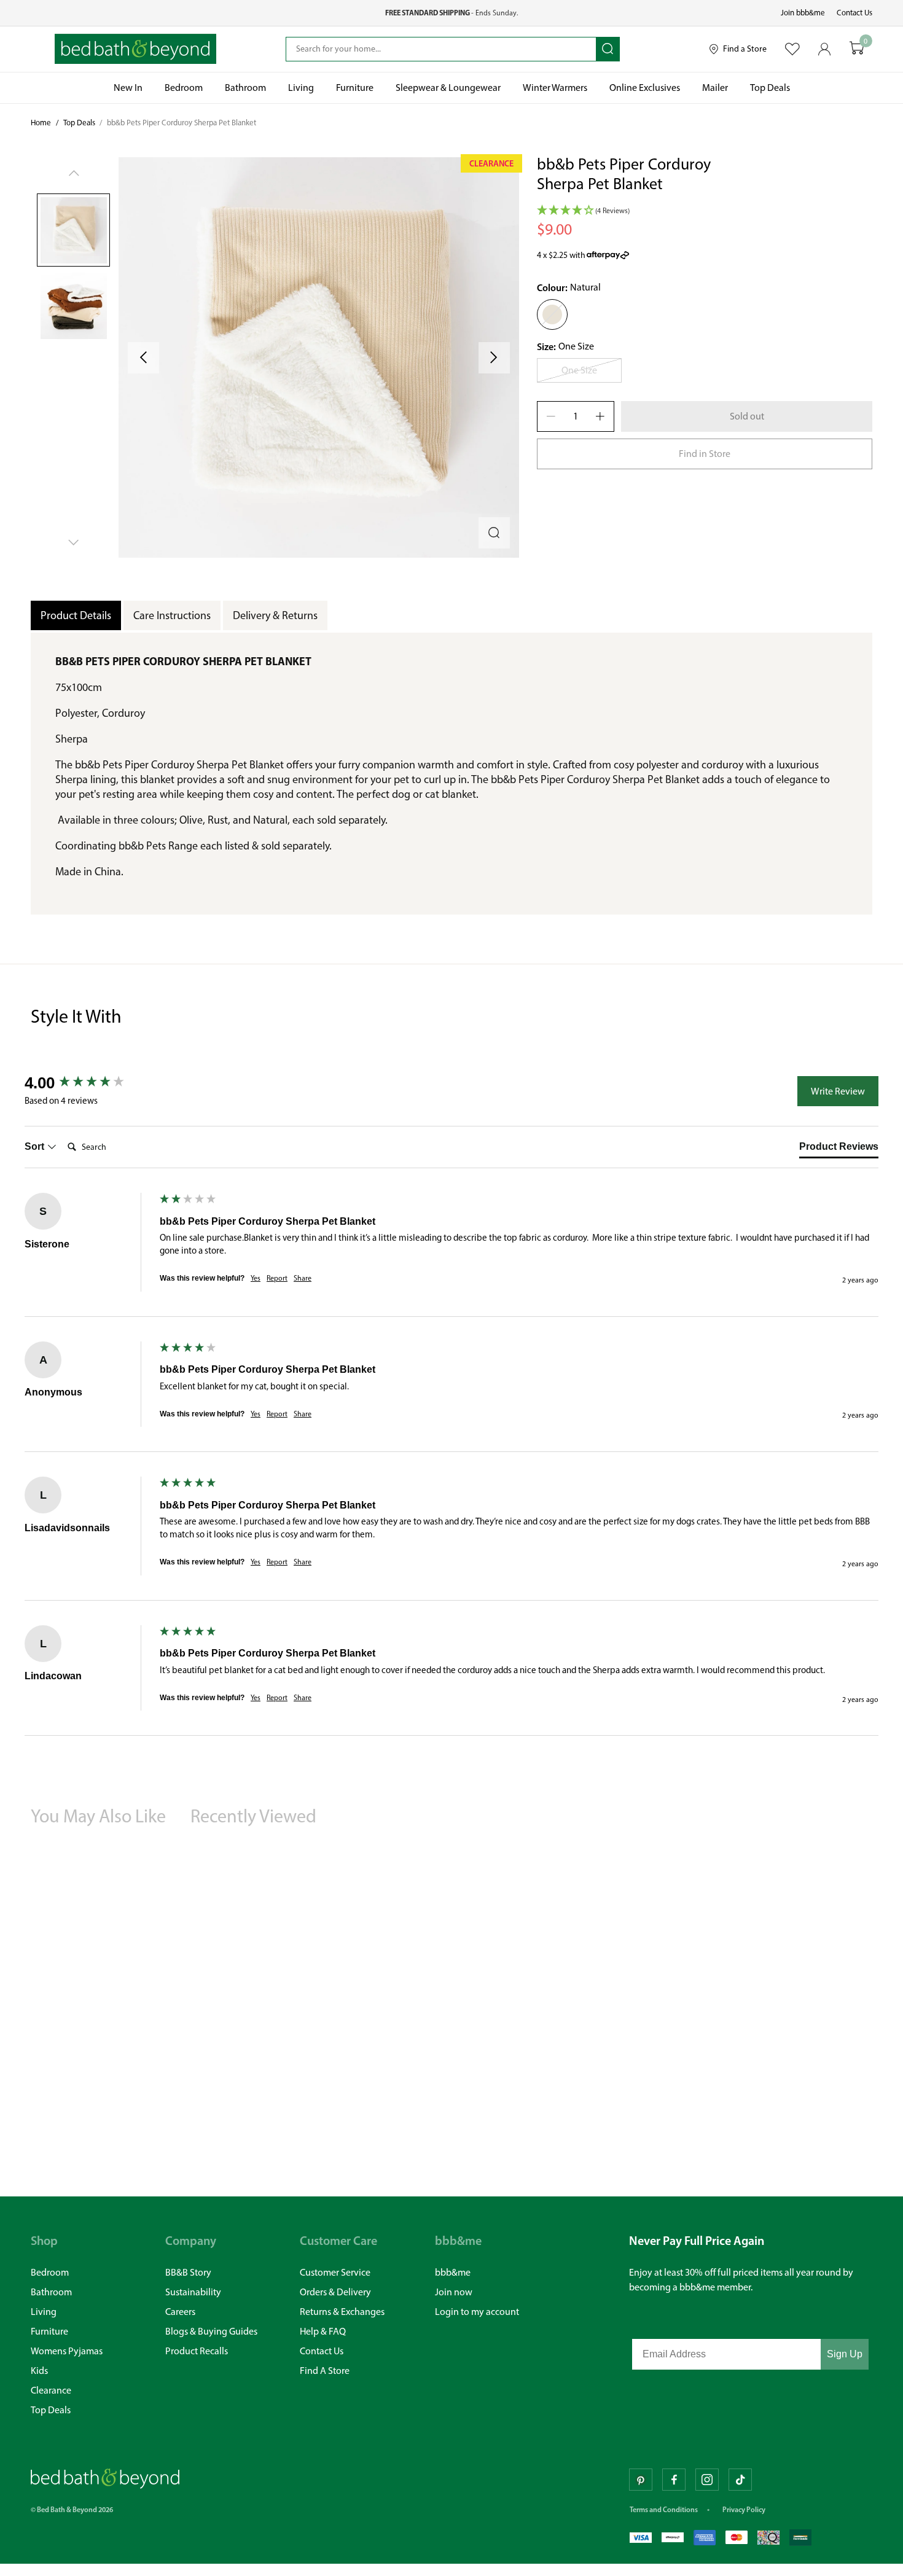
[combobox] (441, 49)
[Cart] (857, 49)
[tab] (839, 1149)
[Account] (825, 49)
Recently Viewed (253, 1816)
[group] (89, 1083)
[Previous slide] (143, 358)
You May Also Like (98, 1816)
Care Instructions (172, 615)
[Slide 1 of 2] (73, 230)
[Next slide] (494, 358)
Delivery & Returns (275, 615)
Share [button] (303, 1278)
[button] (319, 357)
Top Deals (79, 123)
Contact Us (854, 13)
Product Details (76, 615)
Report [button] (277, 1278)
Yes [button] (256, 1278)
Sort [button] (36, 1146)
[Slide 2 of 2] (73, 306)
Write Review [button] (838, 1091)
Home (41, 123)
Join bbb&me (803, 13)
